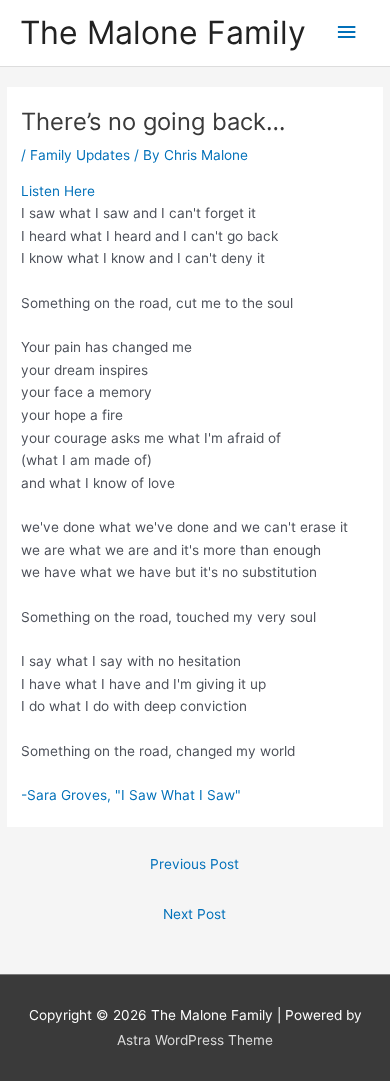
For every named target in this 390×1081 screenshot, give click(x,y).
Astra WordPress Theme (195, 1040)
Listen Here (58, 191)
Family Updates (80, 155)
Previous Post (194, 864)
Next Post (194, 914)
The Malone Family (163, 32)
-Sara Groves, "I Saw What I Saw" (131, 795)
